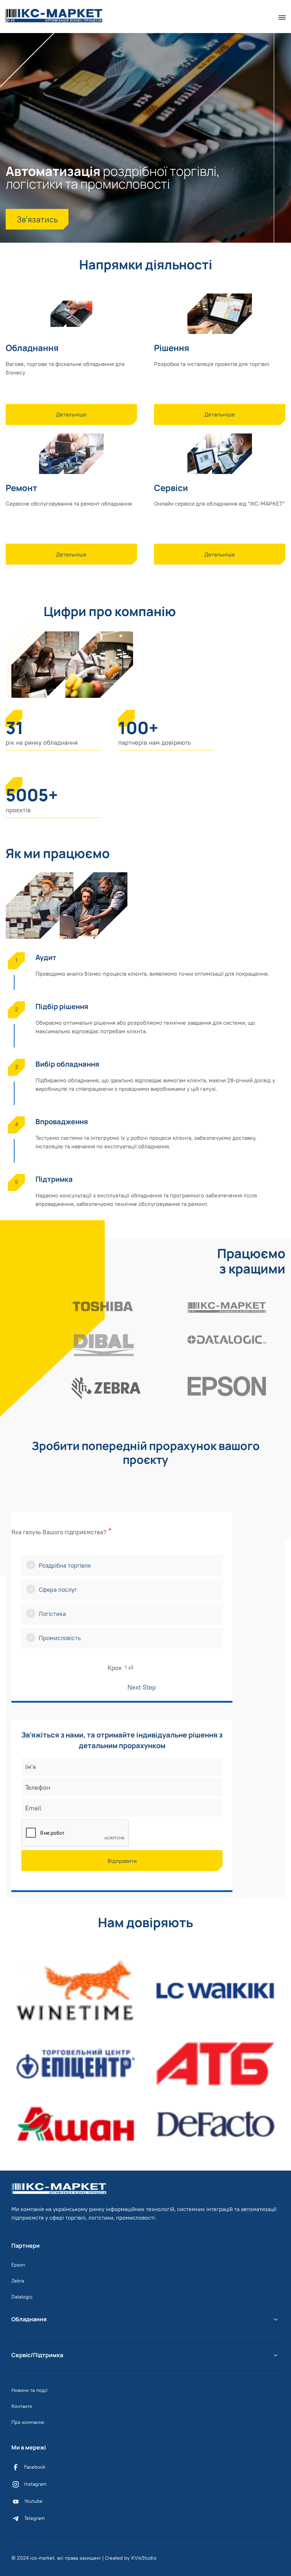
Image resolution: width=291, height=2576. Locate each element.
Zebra (18, 2281)
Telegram (34, 2518)
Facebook (35, 2467)
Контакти (22, 2406)
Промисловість (60, 1638)
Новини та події (29, 2390)
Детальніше (71, 414)
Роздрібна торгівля (65, 1565)
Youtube (33, 2501)
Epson (18, 2265)
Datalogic (22, 2297)
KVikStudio (144, 2558)
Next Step (143, 1687)
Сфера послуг (58, 1590)
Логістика (52, 1614)
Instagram (35, 2484)
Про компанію (28, 2422)
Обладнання (29, 2319)
